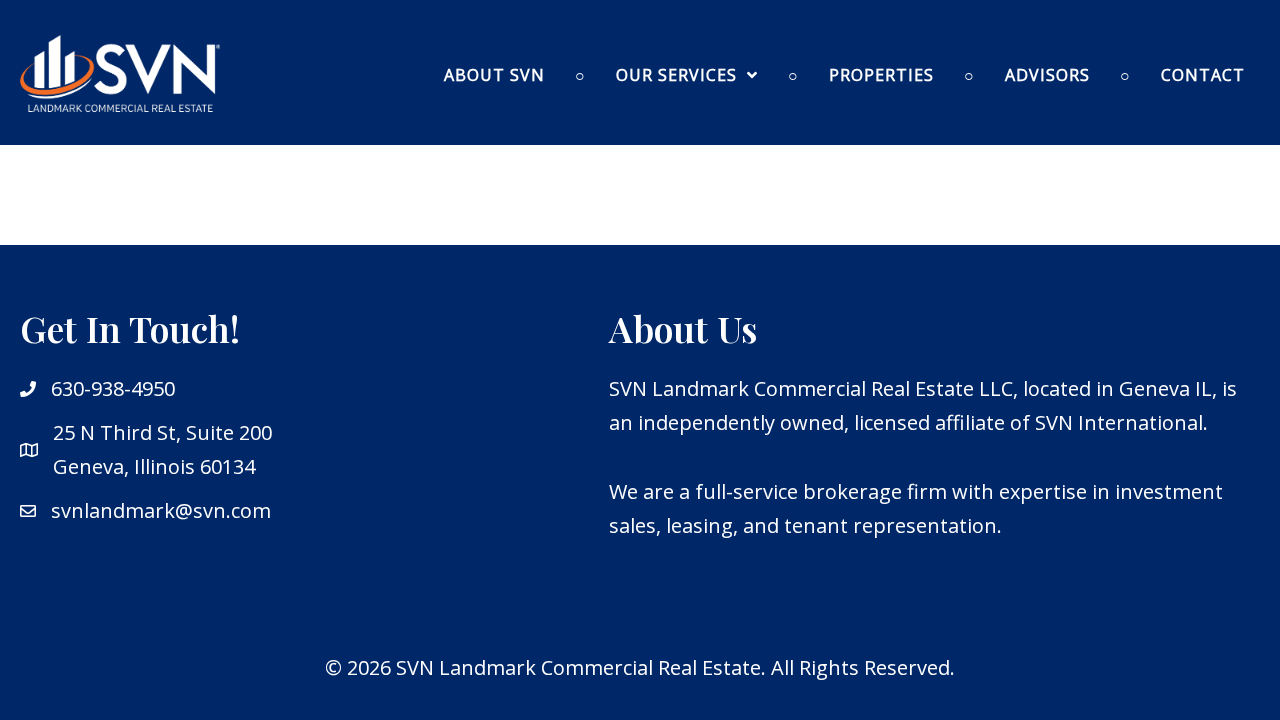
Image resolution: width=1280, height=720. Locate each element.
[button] (687, 75)
